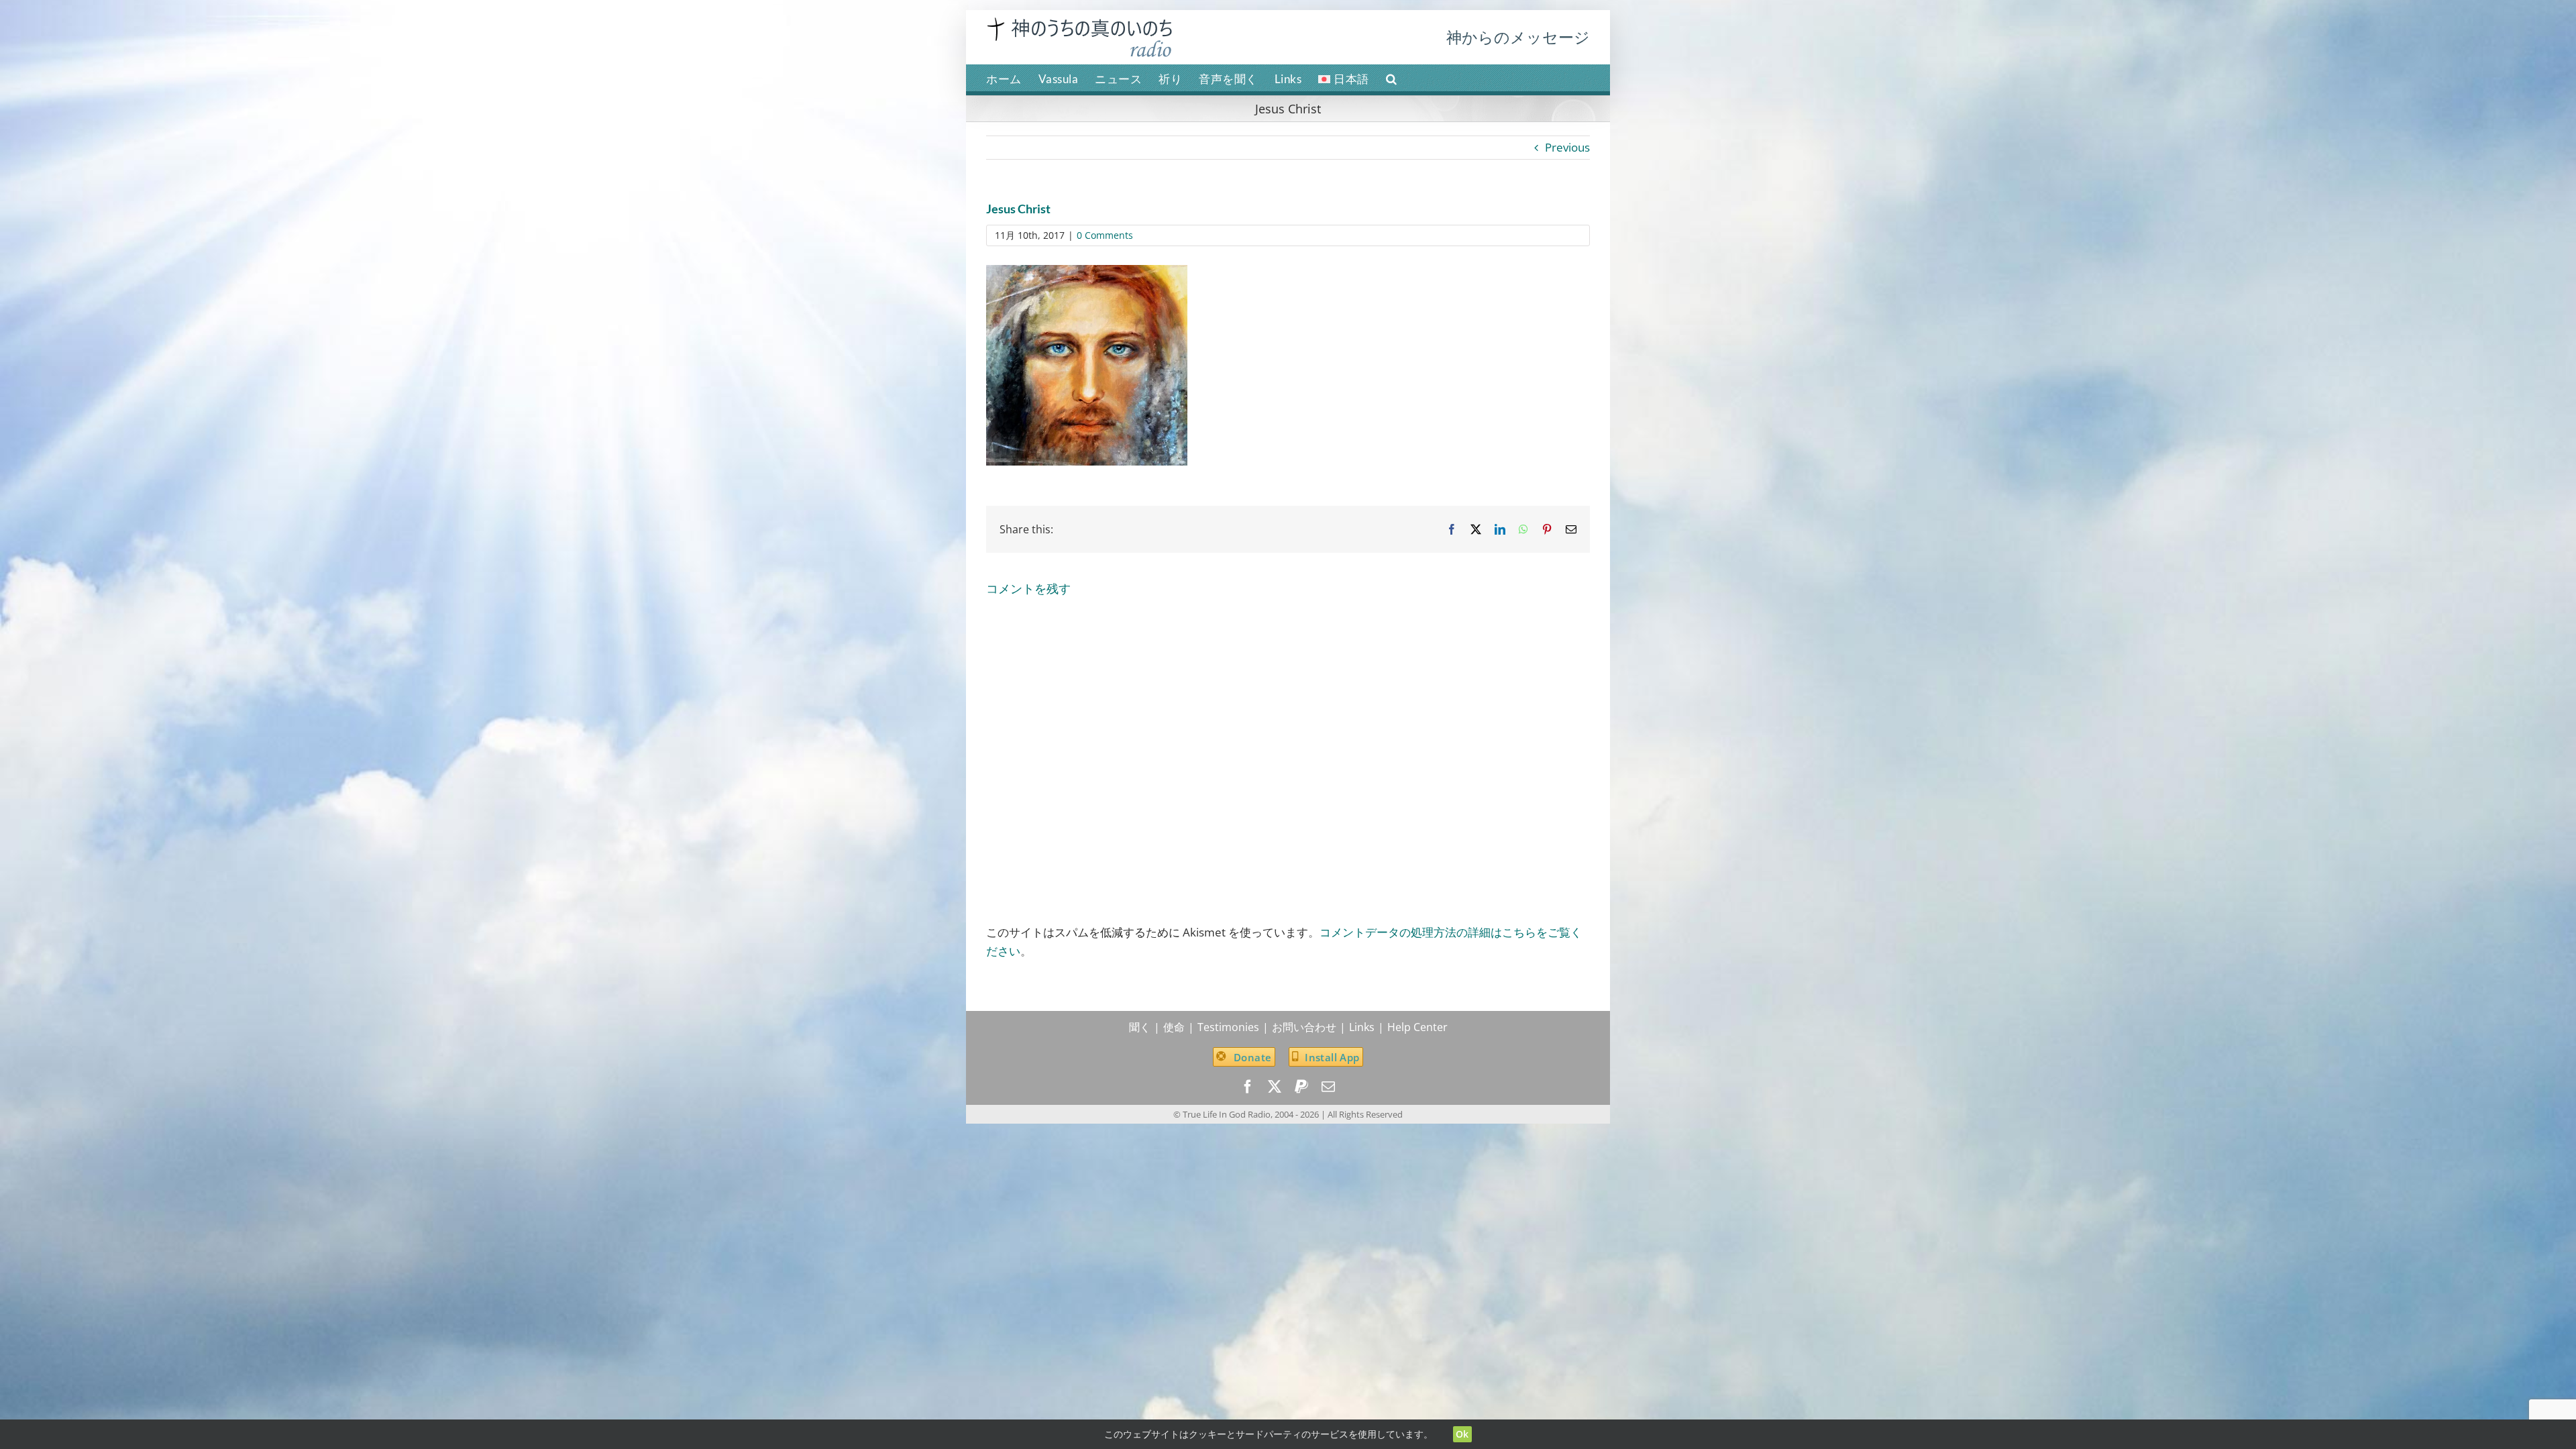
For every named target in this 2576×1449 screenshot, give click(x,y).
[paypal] (1301, 1087)
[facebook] (1248, 1087)
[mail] (1328, 1087)
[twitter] (1275, 1087)
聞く (1140, 1027)
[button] (1392, 78)
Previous (1567, 147)
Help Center (1417, 1027)
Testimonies (1228, 1027)
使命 (1174, 1027)
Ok (1462, 1434)
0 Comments (1105, 235)
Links (1362, 1027)
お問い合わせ (1304, 1027)
